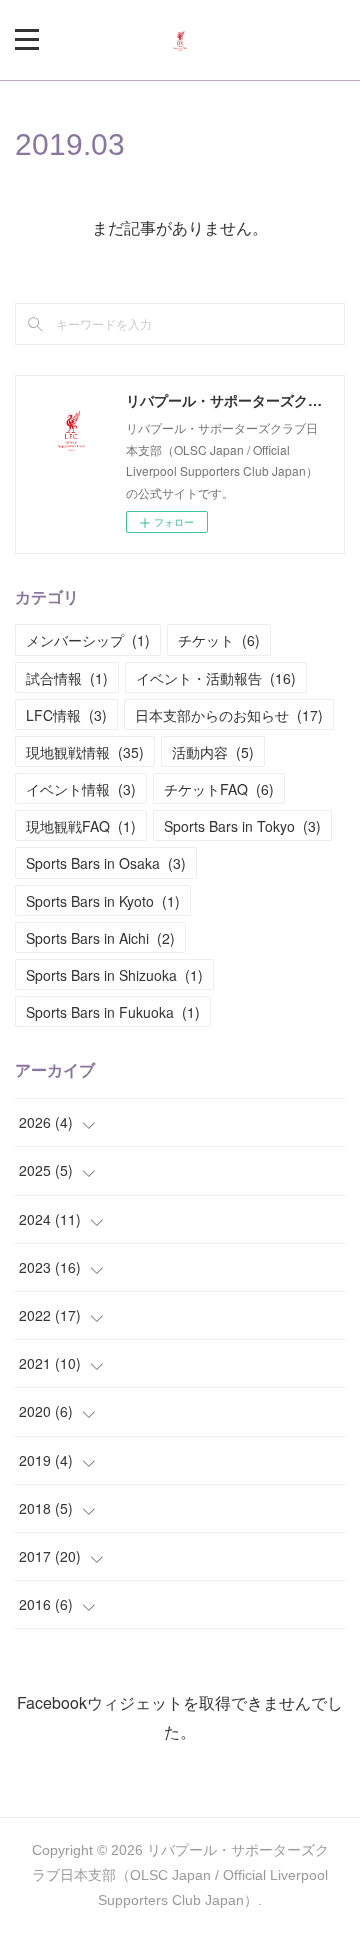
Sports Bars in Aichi (100, 938)
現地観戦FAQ (81, 826)
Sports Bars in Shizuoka (114, 975)
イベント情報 (81, 789)
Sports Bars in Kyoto (103, 901)
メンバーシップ (88, 640)
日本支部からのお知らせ (229, 715)
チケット (219, 640)
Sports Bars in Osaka (106, 863)
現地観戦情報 (85, 752)
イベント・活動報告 (216, 678)
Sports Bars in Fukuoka (113, 1012)
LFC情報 (66, 715)
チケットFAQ (219, 789)
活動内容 (213, 752)
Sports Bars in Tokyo (242, 826)
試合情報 (67, 678)
